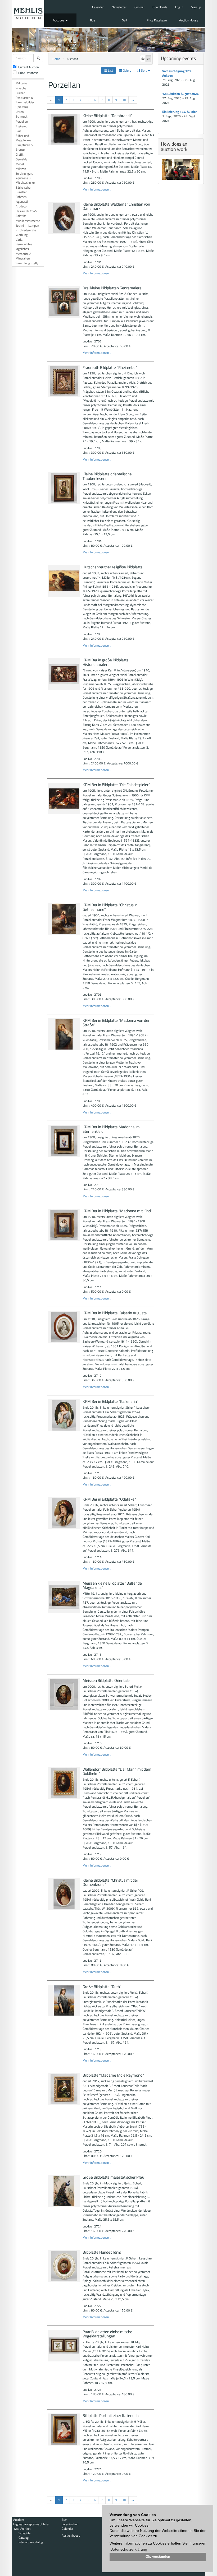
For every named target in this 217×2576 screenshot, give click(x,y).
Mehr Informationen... (97, 189)
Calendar (98, 7)
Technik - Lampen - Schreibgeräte (27, 228)
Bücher (20, 93)
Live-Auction (70, 2524)
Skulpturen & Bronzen (24, 147)
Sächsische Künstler (23, 190)
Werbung (22, 235)
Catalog (24, 2538)
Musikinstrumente (28, 221)
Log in (179, 7)
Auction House (189, 20)
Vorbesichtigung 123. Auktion (177, 73)
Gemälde (21, 159)
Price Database (157, 20)
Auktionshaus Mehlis (28, 13)
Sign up (196, 7)
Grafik (20, 154)
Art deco (21, 206)
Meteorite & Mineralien (24, 256)
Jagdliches (22, 249)
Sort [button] (144, 70)
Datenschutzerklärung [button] (129, 2549)
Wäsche (21, 88)
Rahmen (21, 197)
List (110, 70)
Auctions (59, 20)
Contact (139, 7)
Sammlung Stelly (27, 263)
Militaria (21, 83)
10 (124, 100)
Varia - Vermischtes (24, 242)
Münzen (21, 169)
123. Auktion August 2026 (180, 94)
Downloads (160, 7)
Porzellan (22, 121)
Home (56, 59)
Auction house (71, 2535)
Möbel (20, 164)
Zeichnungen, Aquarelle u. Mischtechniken (26, 178)
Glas (19, 131)
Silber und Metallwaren (24, 138)
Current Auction (28, 67)
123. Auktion (22, 2529)
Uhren (20, 112)
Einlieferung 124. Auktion (180, 112)
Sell (125, 20)
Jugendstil (22, 201)
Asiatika (21, 216)
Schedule (24, 2533)
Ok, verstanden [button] (158, 2557)
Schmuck (22, 116)
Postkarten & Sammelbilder (25, 100)
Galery (127, 70)
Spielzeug (22, 107)
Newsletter (119, 7)
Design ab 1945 (26, 211)
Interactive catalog (31, 2542)
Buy (92, 20)
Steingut (21, 126)
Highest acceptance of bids (31, 2524)
